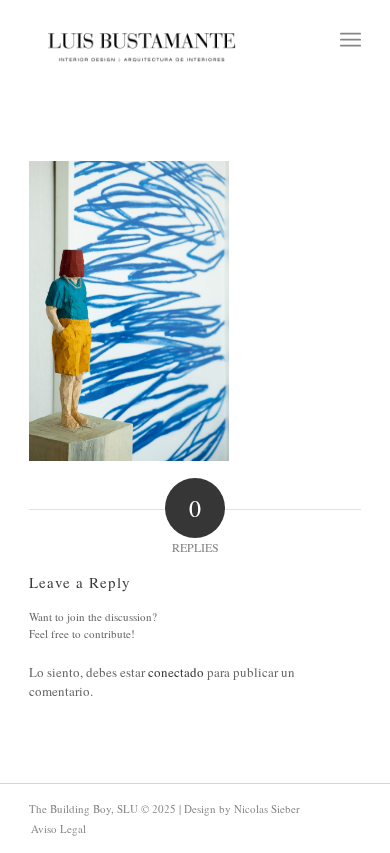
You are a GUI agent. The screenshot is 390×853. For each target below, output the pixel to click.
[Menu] (350, 40)
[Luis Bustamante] (141, 40)
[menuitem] (350, 40)
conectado (176, 672)
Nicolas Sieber (267, 808)
